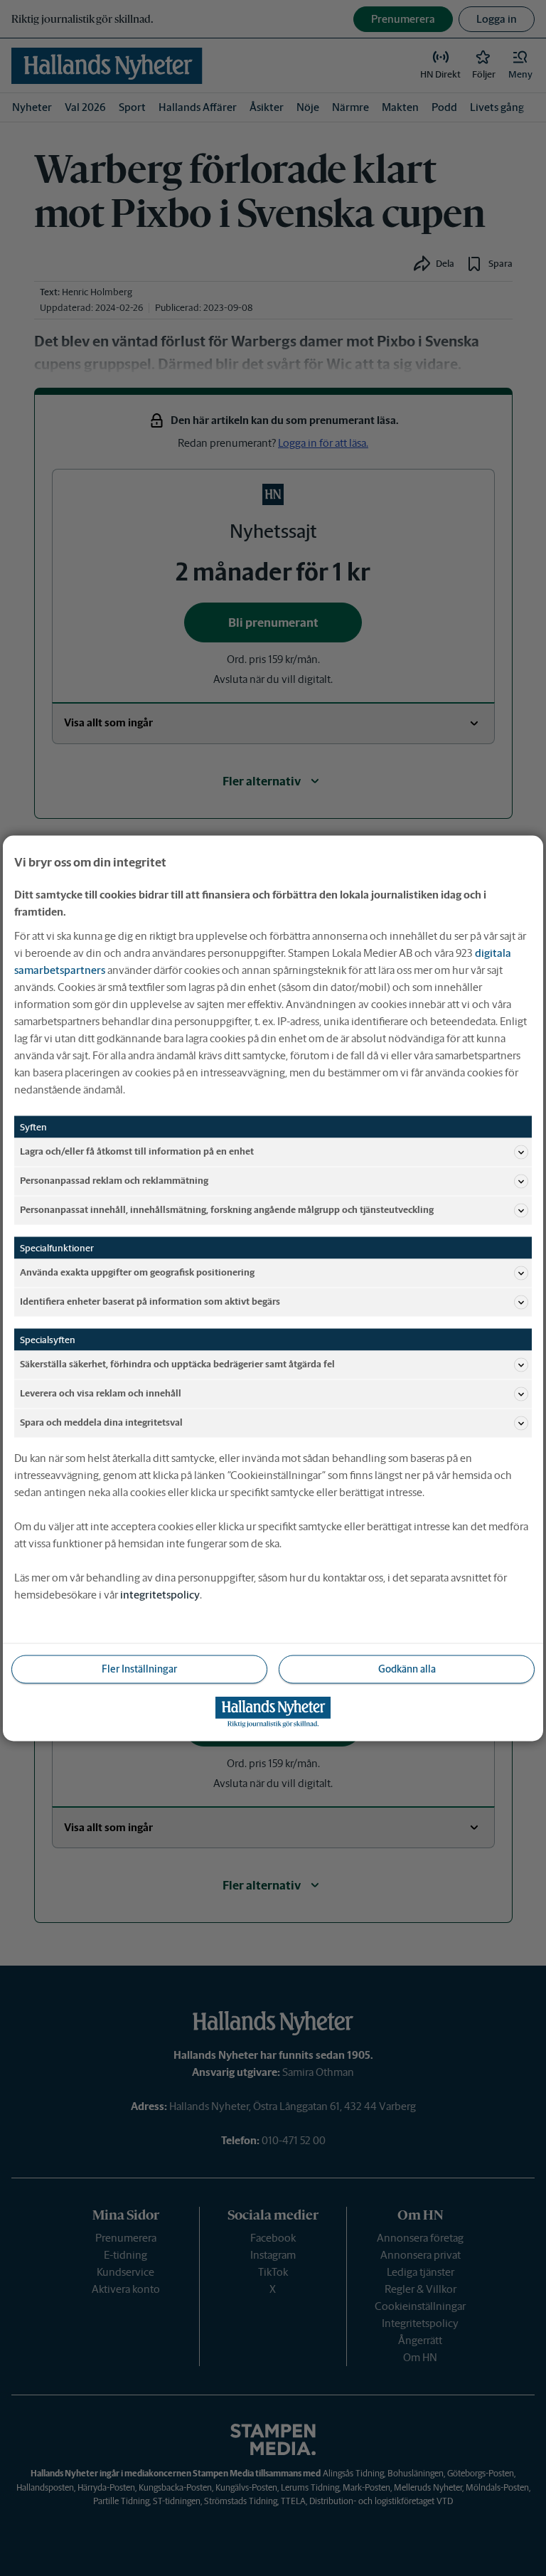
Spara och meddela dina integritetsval (101, 1422)
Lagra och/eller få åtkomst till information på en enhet (137, 1151)
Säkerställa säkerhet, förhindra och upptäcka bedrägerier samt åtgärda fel (177, 1364)
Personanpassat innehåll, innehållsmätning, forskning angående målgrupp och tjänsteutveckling (227, 1210)
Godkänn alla (407, 1668)
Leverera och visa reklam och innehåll (101, 1393)
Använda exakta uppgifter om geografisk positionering (137, 1272)
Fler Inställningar (139, 1668)
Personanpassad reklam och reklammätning (114, 1181)
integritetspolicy (160, 1594)
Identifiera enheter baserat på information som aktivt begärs (150, 1302)
